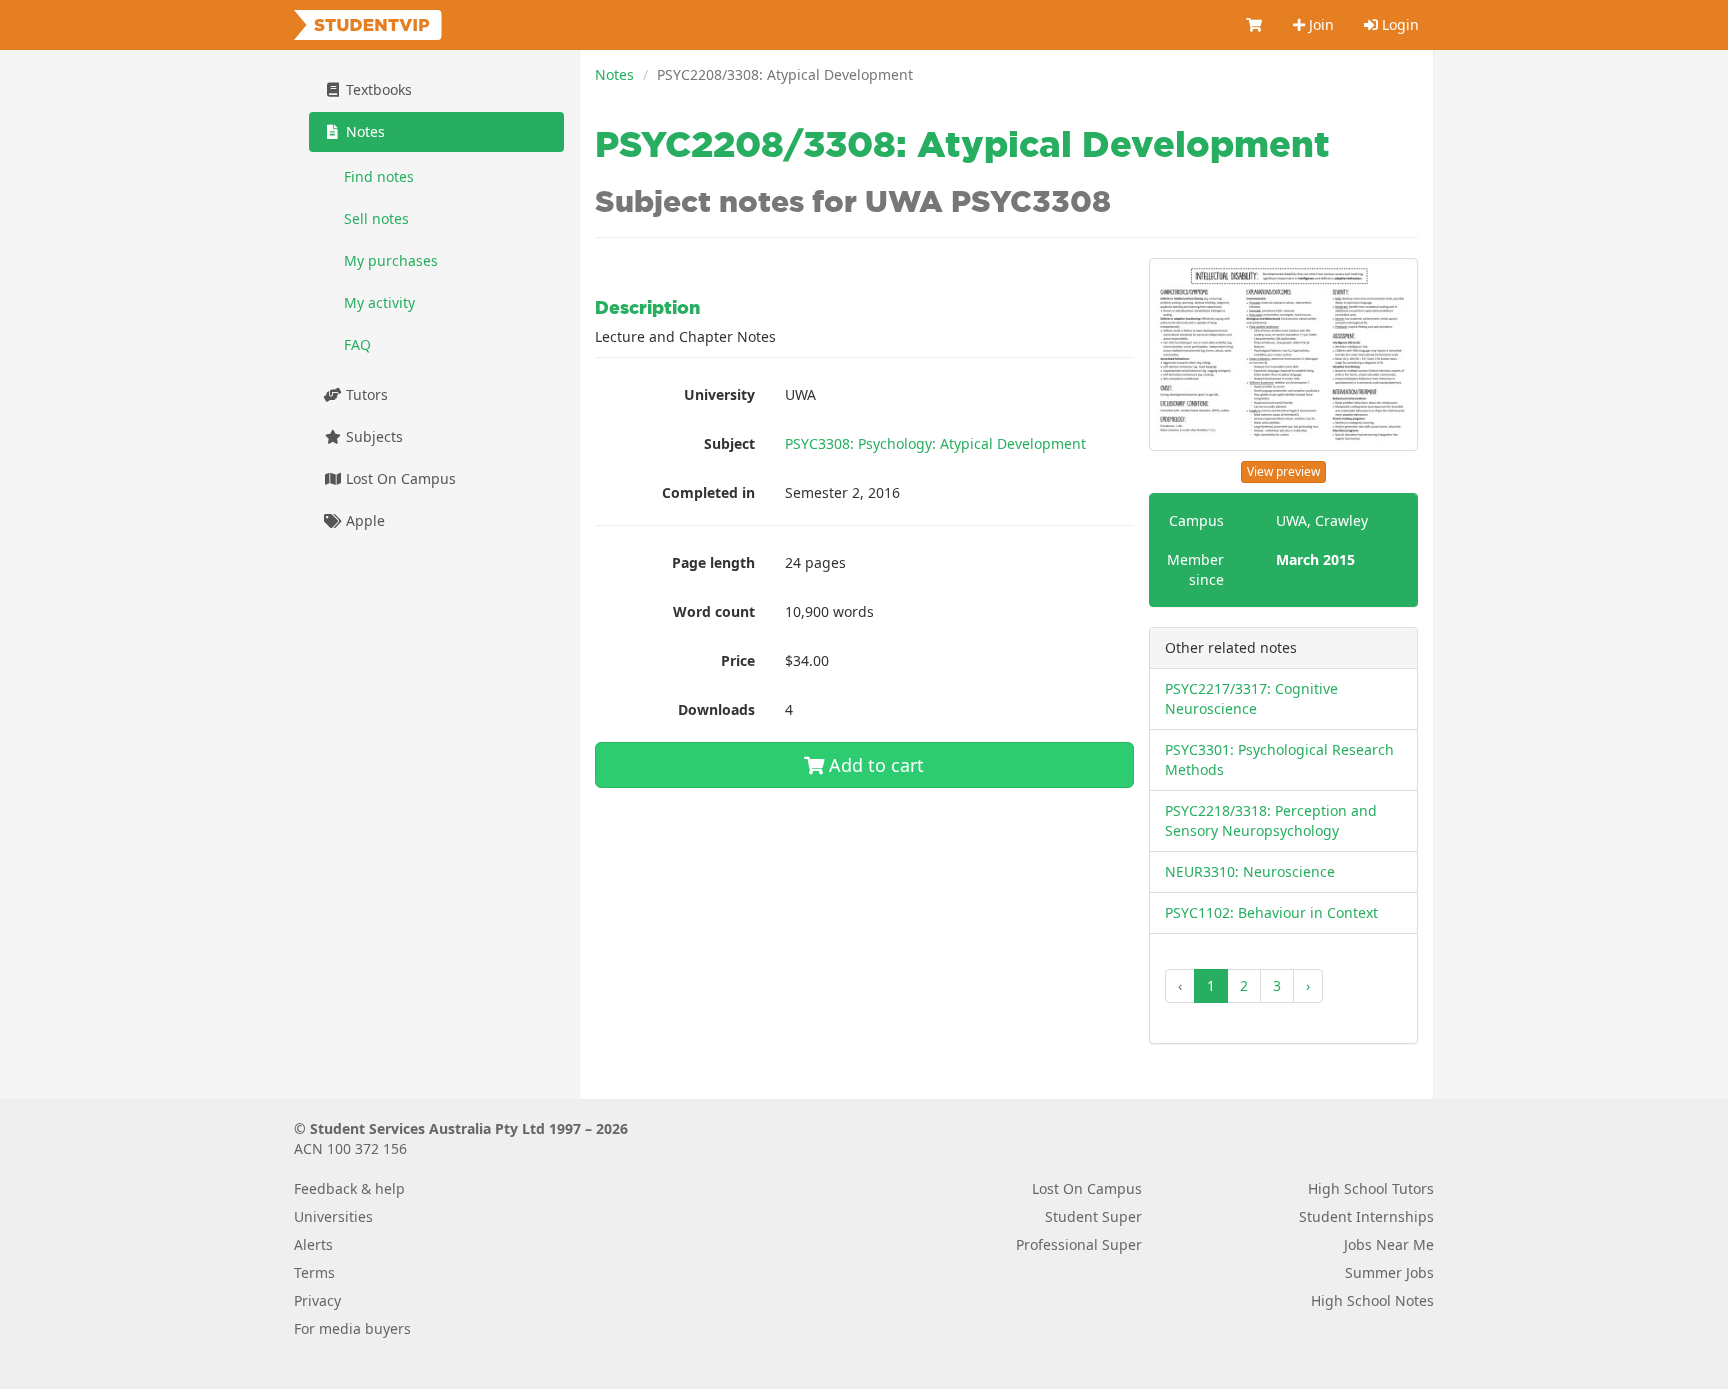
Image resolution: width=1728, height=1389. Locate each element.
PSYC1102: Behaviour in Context (1271, 912)
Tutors (365, 394)
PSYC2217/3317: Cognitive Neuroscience (1251, 698)
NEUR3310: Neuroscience (1250, 871)
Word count (714, 611)
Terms (314, 1272)
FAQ (357, 344)
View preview (1283, 471)
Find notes (379, 176)
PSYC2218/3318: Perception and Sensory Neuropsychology (1271, 820)
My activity (379, 302)
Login (1398, 24)
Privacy (317, 1300)
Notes (614, 74)
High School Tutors (1371, 1188)
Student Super (1093, 1216)
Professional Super (1079, 1244)
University (719, 394)
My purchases (391, 260)
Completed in (708, 492)
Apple (363, 520)
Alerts (313, 1244)
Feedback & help (349, 1188)
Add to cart (874, 765)
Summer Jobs (1389, 1272)
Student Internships (1366, 1216)
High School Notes (1372, 1300)
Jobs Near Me (1389, 1244)
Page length (713, 562)
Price (738, 660)
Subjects (372, 436)
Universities (333, 1216)
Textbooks (377, 89)
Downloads (716, 709)
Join (1319, 24)
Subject (729, 443)
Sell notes (376, 218)
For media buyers (352, 1328)
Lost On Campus (399, 478)
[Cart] (1255, 25)
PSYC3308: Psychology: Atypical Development (935, 443)
